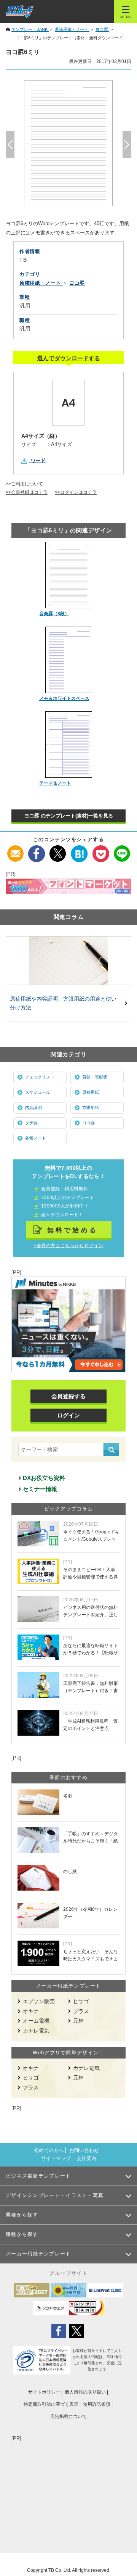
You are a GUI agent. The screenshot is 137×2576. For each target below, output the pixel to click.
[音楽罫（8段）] (69, 575)
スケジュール (38, 1092)
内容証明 (33, 1107)
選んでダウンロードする (69, 358)
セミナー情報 (40, 1489)
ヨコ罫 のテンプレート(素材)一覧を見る (69, 816)
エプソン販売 (39, 2001)
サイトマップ (56, 2158)
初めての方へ (49, 2150)
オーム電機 (36, 2021)
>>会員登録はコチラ (27, 492)
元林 (78, 2021)
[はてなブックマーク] (79, 850)
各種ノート (36, 1138)
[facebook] (37, 850)
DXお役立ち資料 (44, 1478)
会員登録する (68, 1396)
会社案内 (86, 2158)
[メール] (15, 850)
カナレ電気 (36, 2031)
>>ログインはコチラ (76, 492)
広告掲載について (68, 2416)
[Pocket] (101, 850)
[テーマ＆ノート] (69, 745)
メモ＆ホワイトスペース (64, 698)
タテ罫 (31, 1123)
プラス (81, 2011)
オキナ (31, 2011)
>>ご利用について (24, 484)
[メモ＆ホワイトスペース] (69, 660)
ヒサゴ (81, 2001)
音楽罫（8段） (54, 614)
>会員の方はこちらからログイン (68, 1246)
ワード (38, 460)
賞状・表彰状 (95, 1077)
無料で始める (73, 1230)
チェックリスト (40, 1077)
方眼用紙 (91, 1107)
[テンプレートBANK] (20, 11)
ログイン (68, 1415)
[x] (58, 850)
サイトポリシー (44, 2392)
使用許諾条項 (97, 2404)
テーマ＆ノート (55, 783)
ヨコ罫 (88, 1123)
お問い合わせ (84, 2150)
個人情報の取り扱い (85, 2392)
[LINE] (122, 850)
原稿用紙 (91, 1092)
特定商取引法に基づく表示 (51, 2404)
